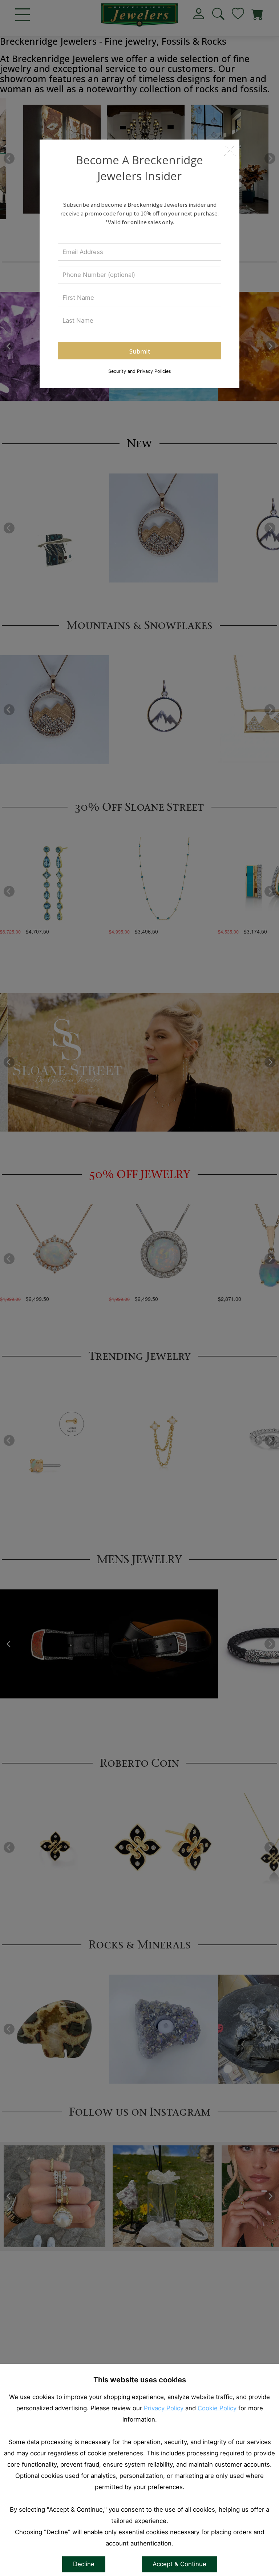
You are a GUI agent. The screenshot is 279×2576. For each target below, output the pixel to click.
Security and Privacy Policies (140, 371)
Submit (140, 351)
